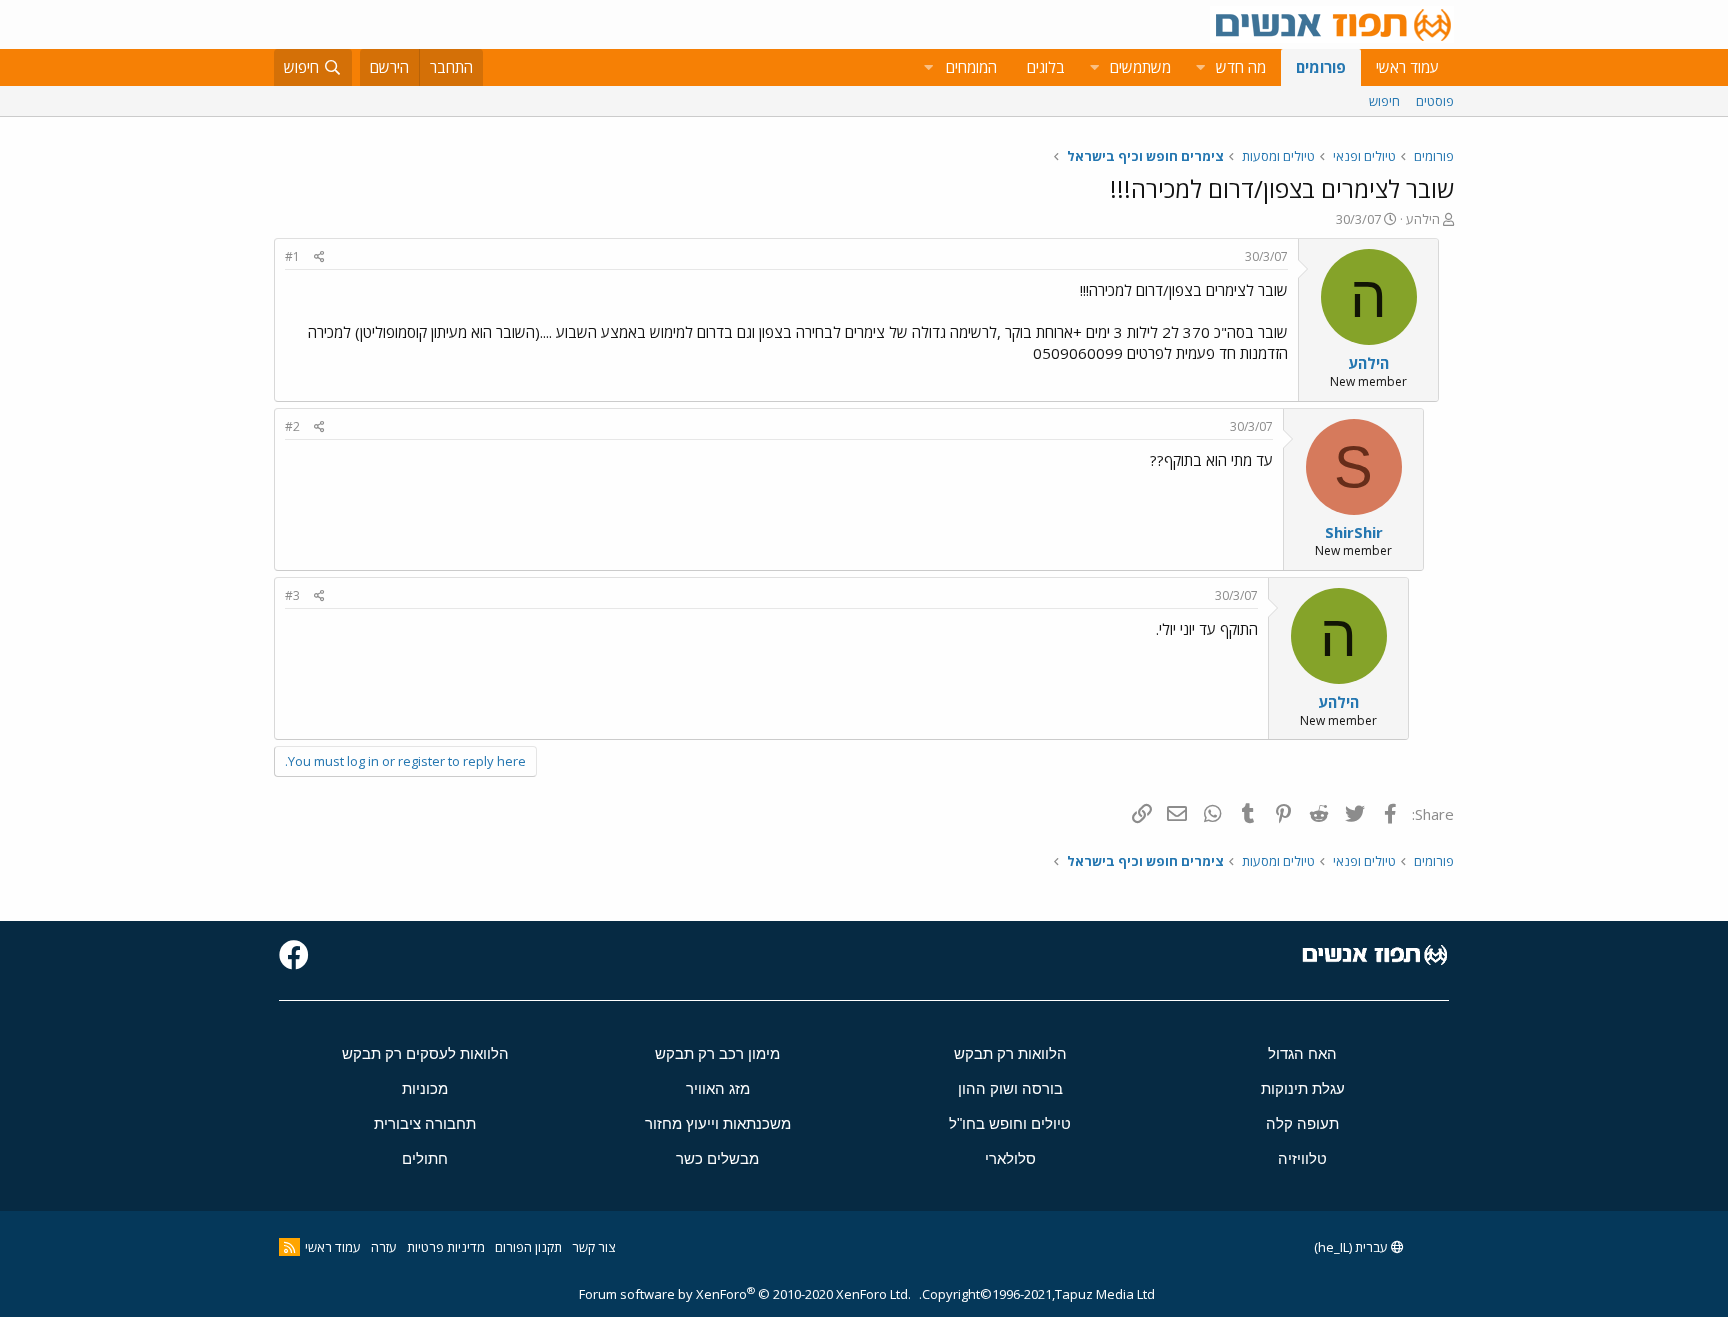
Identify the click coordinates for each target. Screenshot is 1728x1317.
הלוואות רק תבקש (1010, 1053)
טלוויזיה (1302, 1158)
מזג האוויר (718, 1088)
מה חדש (1241, 67)
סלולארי (1010, 1158)
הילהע (1423, 219)
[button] (1200, 67)
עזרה (384, 1247)
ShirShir (1354, 532)
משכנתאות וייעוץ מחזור (718, 1123)
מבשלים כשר (717, 1158)
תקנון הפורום (528, 1247)
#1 (292, 256)
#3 (292, 595)
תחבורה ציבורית (425, 1123)
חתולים (425, 1158)
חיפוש (1384, 101)
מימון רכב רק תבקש (717, 1053)
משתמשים (1140, 67)
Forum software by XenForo (745, 1294)
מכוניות (425, 1088)
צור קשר (593, 1247)
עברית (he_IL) (1352, 1247)
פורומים (1321, 67)
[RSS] (289, 1247)
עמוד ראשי (1407, 67)
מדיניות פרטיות (446, 1247)
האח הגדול (1302, 1053)
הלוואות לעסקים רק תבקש (425, 1053)
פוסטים (1435, 101)
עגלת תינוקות (1303, 1088)
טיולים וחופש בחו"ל (1010, 1123)
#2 (292, 426)
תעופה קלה (1302, 1123)
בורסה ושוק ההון (1010, 1088)
